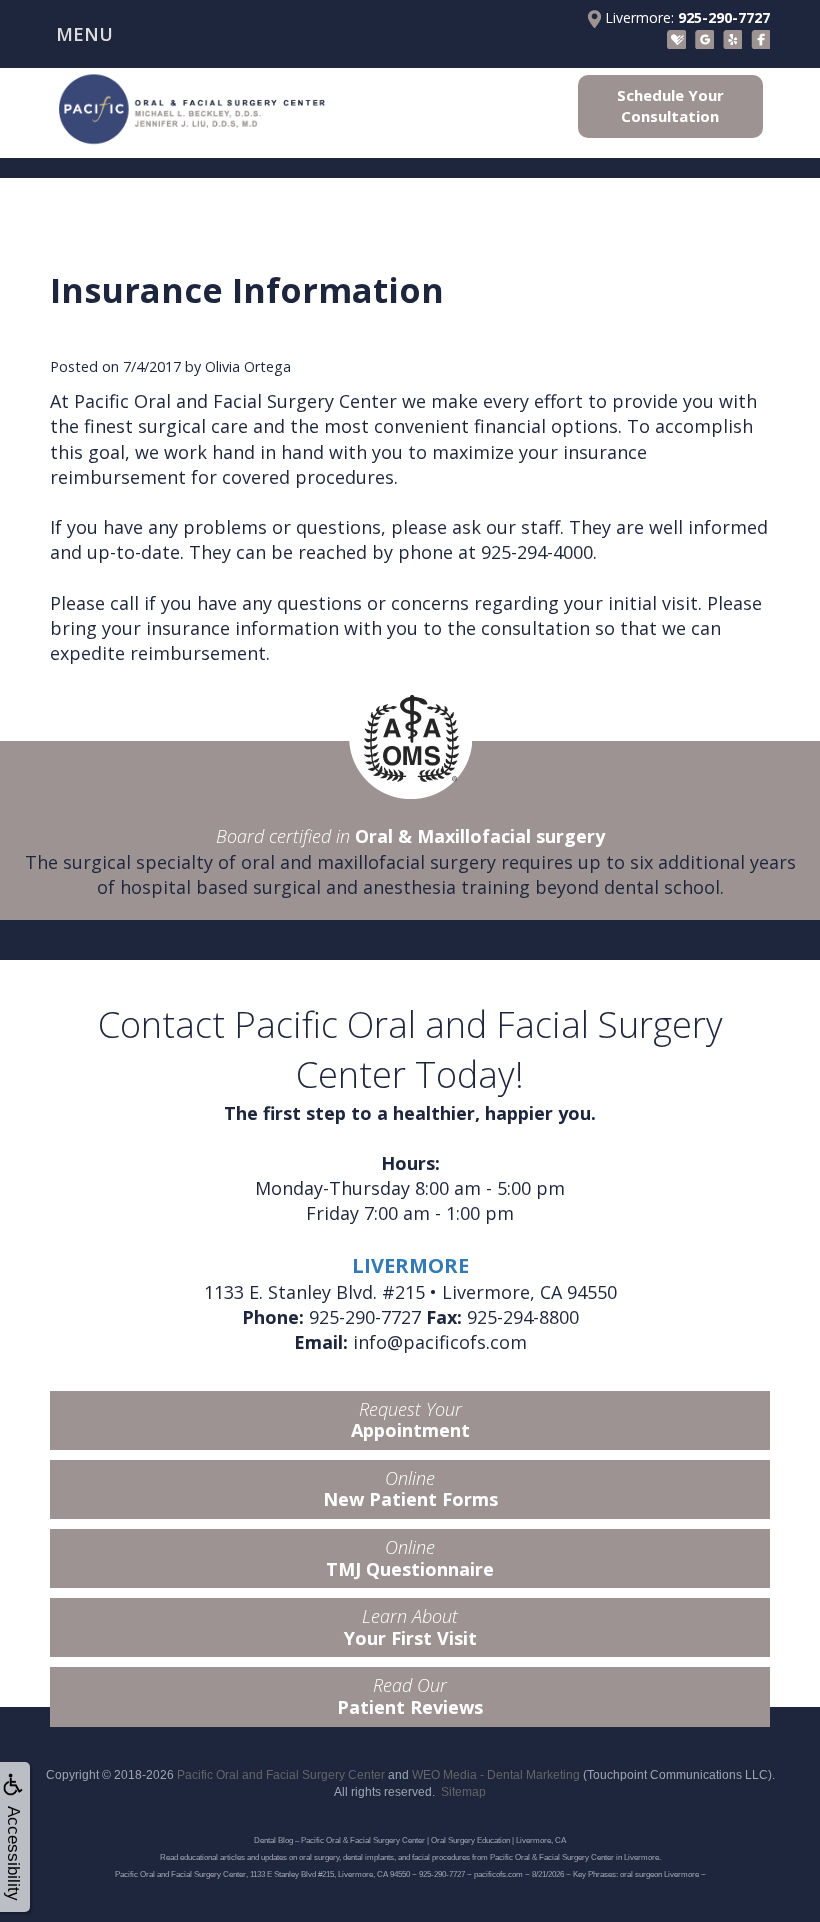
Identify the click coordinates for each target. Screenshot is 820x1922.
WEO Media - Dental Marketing (496, 1775)
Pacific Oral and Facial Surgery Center (281, 1775)
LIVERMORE (410, 1265)
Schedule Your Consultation (670, 105)
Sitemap (463, 1792)
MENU (84, 34)
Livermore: (685, 17)
